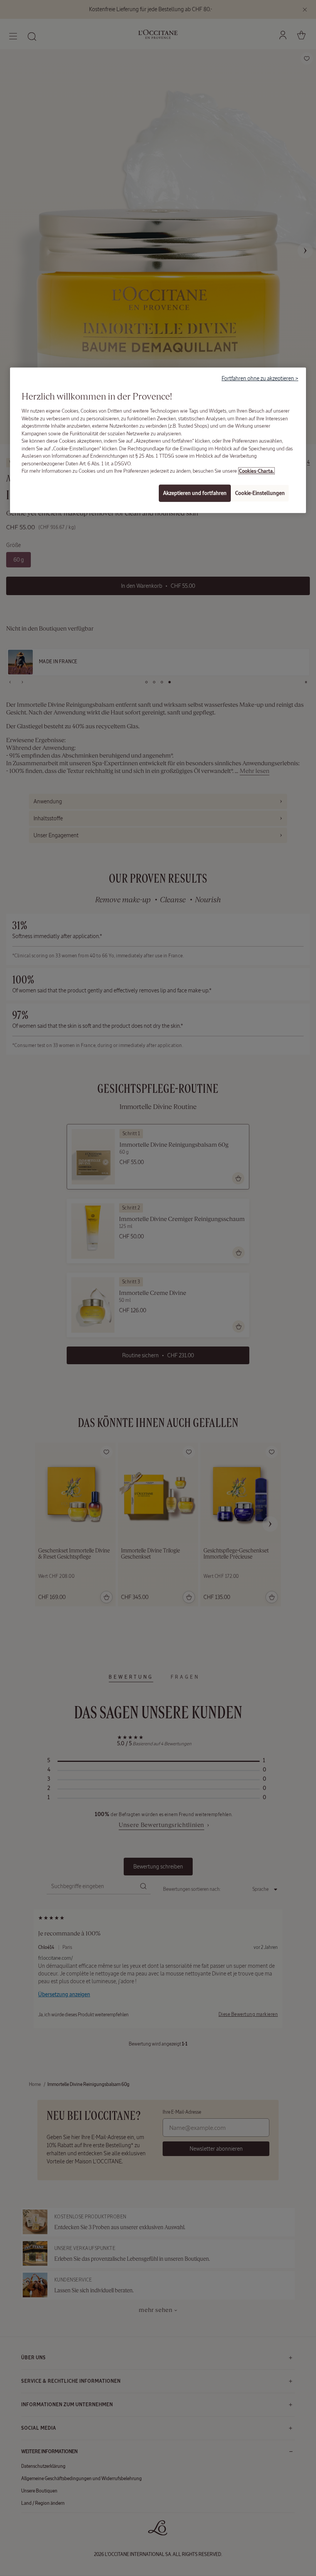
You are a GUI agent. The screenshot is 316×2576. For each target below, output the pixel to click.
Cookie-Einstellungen (260, 493)
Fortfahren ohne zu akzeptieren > (260, 378)
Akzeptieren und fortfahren (195, 493)
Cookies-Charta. (256, 471)
